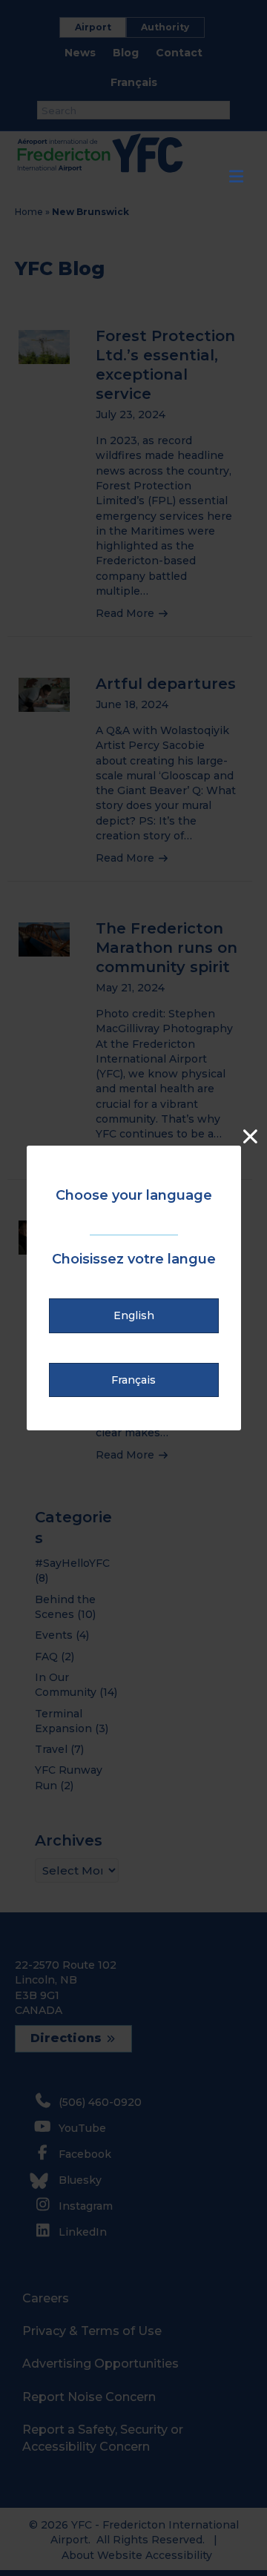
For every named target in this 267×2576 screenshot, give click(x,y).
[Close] (250, 1136)
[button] (134, 1315)
